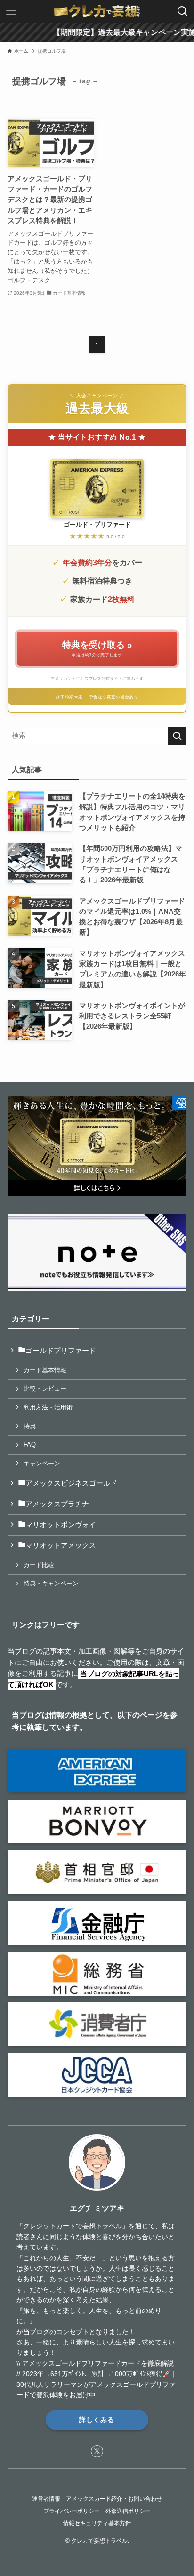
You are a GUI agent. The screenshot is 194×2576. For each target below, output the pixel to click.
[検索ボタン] (183, 11)
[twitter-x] (97, 2451)
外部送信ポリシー (128, 2511)
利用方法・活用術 (48, 1407)
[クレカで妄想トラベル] (97, 11)
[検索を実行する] (177, 736)
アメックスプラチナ (57, 1504)
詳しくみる (97, 2420)
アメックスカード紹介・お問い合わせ (114, 2499)
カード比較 (39, 1565)
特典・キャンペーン (51, 1583)
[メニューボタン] (11, 11)
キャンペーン (42, 1463)
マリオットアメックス (61, 1545)
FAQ (30, 1444)
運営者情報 (46, 2499)
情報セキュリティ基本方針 (97, 2523)
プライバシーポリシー (72, 2511)
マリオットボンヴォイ (61, 1525)
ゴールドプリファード (61, 1351)
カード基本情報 (45, 1370)
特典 (30, 1426)
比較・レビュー (45, 1388)
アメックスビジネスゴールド (71, 1483)
